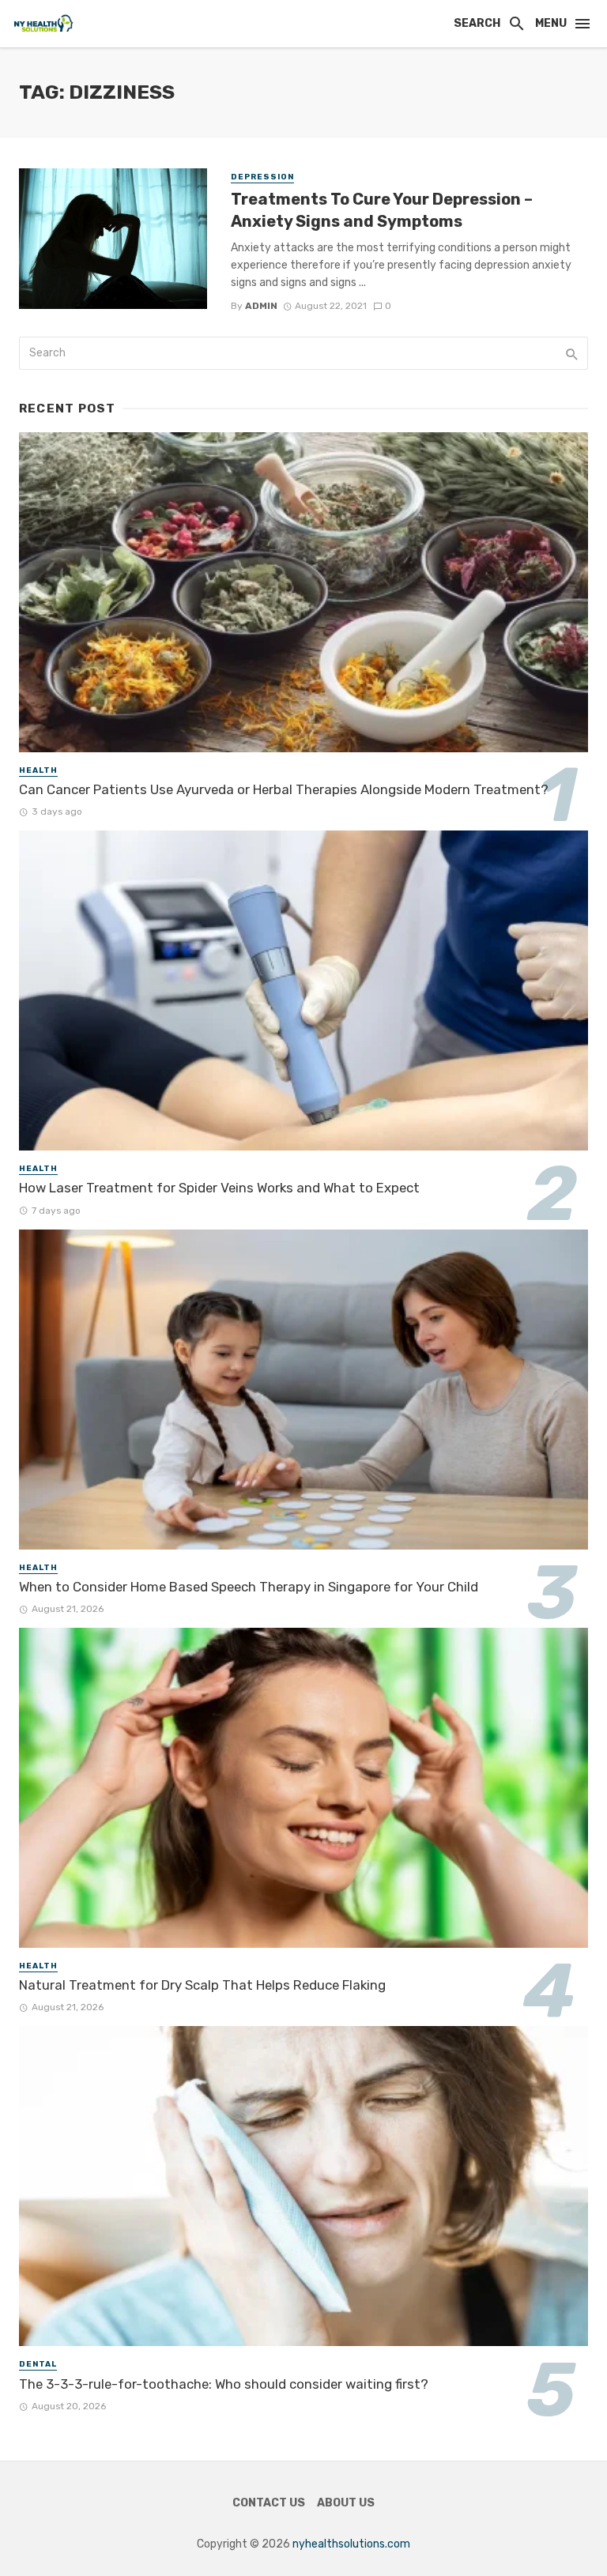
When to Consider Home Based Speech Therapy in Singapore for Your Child (249, 1587)
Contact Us (269, 2503)
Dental (38, 2364)
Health (38, 770)
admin (261, 306)
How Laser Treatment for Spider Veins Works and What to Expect (219, 1188)
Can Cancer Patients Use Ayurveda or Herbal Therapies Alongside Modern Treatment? (284, 789)
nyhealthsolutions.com (351, 2544)
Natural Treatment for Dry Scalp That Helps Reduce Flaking (202, 1985)
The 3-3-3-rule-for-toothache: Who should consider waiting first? (224, 2384)
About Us (346, 2503)
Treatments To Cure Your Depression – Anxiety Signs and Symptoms (382, 210)
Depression (262, 177)
